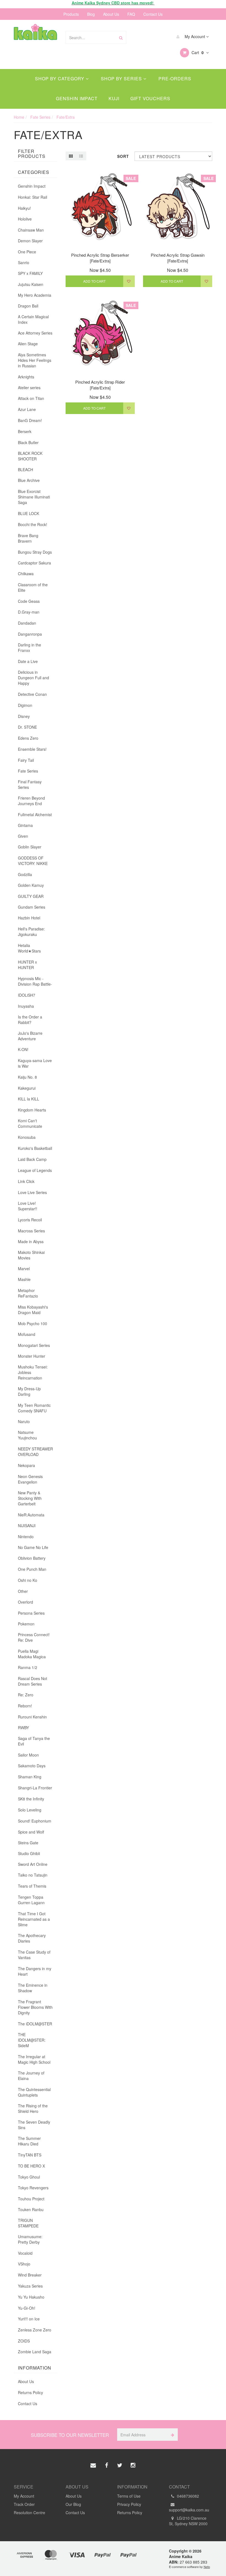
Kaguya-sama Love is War (35, 1063)
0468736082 (187, 2496)
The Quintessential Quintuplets (34, 2092)
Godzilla (25, 874)
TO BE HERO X (31, 2166)
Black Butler (28, 442)
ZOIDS (24, 2341)
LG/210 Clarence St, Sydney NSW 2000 (188, 2521)
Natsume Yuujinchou (27, 1435)
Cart (197, 52)
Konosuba (27, 1137)
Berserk (25, 431)
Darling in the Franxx (29, 648)
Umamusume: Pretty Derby (30, 2239)
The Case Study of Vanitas (34, 1955)
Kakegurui (27, 1088)
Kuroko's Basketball (35, 1148)
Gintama (25, 825)
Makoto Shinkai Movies (31, 1255)
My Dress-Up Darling (29, 1391)
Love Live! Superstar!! (28, 1206)
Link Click (26, 1181)
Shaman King (30, 1777)
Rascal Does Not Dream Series (33, 1681)
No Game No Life (33, 1547)
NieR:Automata (31, 1515)
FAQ (131, 14)
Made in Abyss (31, 1241)
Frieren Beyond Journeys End (31, 801)
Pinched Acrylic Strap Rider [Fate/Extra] (100, 385)
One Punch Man (32, 1569)
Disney (24, 716)
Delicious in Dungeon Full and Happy (33, 678)
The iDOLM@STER (35, 2024)
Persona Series (31, 1613)
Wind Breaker (30, 2275)
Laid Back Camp (32, 1159)
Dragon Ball (28, 306)
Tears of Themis (32, 1886)
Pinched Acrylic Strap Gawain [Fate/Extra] (178, 258)
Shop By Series (122, 79)
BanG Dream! (30, 420)
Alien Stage (28, 344)
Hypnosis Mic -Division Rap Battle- (35, 981)
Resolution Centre (29, 2513)
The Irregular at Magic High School (34, 2059)
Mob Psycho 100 (33, 1323)
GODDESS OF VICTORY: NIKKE (33, 861)
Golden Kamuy (31, 885)
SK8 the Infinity (31, 1799)
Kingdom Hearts (32, 1110)
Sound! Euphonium (35, 1821)
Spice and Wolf (31, 1832)
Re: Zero (26, 1695)
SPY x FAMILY (30, 273)
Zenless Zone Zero (35, 2330)
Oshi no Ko (28, 1580)
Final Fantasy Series (30, 784)
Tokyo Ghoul (29, 2177)
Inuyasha (26, 1006)
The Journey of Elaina (31, 2076)
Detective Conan (32, 694)
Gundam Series (32, 907)
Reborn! (25, 1706)
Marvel (24, 1269)
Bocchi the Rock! (33, 524)
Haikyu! (24, 208)
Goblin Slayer (30, 847)
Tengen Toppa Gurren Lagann (31, 1900)
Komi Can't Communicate (30, 1123)
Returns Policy (30, 2392)
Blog (91, 14)
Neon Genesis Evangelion (30, 1479)
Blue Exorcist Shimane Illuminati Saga (34, 497)
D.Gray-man (29, 612)
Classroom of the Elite (33, 587)
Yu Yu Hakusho (31, 2297)
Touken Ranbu (31, 2209)
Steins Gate (28, 1843)
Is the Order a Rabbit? (30, 1020)
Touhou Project (31, 2199)
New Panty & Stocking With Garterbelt (30, 1498)
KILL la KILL (29, 1099)
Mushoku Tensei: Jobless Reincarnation (33, 1372)
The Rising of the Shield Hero (33, 2108)
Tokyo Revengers (33, 2188)
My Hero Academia (35, 295)
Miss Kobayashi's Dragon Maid (33, 1310)
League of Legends (35, 1170)
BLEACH (25, 469)
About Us (111, 14)
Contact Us (153, 14)
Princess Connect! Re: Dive (34, 1637)
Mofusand (27, 1334)
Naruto (24, 1421)
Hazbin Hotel (29, 918)
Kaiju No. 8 (27, 1077)
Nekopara (26, 1465)
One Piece (27, 252)
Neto (207, 2567)
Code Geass (29, 601)
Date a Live (28, 661)
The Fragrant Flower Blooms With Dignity (35, 2007)
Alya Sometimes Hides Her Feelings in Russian (35, 360)
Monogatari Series (34, 1345)
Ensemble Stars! (32, 749)
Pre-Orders (175, 79)
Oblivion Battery (32, 1558)
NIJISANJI (27, 1526)
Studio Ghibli (29, 1853)
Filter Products (32, 154)
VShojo (24, 2264)
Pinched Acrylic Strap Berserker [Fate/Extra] (100, 258)
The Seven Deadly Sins (34, 2125)
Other (23, 1591)
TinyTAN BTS (30, 2155)
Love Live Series (32, 1192)
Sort (123, 156)
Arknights (26, 377)
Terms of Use (129, 2496)
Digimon (25, 705)
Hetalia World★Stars (29, 948)
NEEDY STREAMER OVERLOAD (35, 1452)
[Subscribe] (172, 2435)
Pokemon (26, 1624)
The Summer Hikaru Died (29, 2141)
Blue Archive (29, 480)
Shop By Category (60, 79)
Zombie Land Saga (35, 2352)
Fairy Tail (26, 760)
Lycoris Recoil (30, 1220)
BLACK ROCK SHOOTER (30, 456)
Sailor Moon (28, 1755)
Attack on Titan (31, 398)
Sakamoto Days (32, 1766)
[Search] (121, 37)
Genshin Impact (77, 98)
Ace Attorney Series (35, 333)
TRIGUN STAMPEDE (28, 2223)
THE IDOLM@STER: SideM (32, 2040)
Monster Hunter (32, 1356)
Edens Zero (28, 738)
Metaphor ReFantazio (28, 1293)
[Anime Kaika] (35, 31)
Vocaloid (25, 2253)
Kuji (114, 98)
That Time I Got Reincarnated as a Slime (34, 1919)
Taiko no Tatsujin (33, 1875)
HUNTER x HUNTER (27, 965)
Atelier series (29, 388)
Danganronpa (30, 634)
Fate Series (28, 771)
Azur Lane (27, 409)
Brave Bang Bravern (28, 538)
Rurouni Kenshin (32, 1717)
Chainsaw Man (31, 230)
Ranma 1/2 (28, 1667)
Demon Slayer (30, 241)
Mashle (24, 1279)
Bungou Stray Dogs (35, 552)
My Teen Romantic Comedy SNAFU (34, 1408)
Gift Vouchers (150, 98)
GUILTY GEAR (31, 896)
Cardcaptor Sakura (34, 563)
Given (23, 836)
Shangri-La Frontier (35, 1788)
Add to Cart (94, 281)
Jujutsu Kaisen (31, 284)
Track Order (24, 2504)
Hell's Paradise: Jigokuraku (31, 932)
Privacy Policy (129, 2504)
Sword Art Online (33, 1864)
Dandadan (27, 623)
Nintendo (26, 1537)
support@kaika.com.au (189, 2510)
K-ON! (23, 1049)
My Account (195, 36)
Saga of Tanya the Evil (34, 1741)
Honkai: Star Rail (33, 197)
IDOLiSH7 (27, 995)
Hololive (25, 219)
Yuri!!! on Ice (29, 2319)
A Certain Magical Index (33, 319)
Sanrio (24, 262)
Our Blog (73, 2504)
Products (71, 14)
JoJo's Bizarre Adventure (30, 1036)
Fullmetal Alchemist (35, 815)
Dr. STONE (27, 727)
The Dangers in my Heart (35, 1971)
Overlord (25, 1602)
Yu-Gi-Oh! (27, 2308)
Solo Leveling (30, 1810)
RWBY (23, 1728)
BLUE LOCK (29, 513)
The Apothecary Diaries (32, 1938)
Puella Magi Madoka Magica (32, 1654)
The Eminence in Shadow (33, 1988)
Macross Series (31, 1231)
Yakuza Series (30, 2286)
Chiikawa (26, 574)
